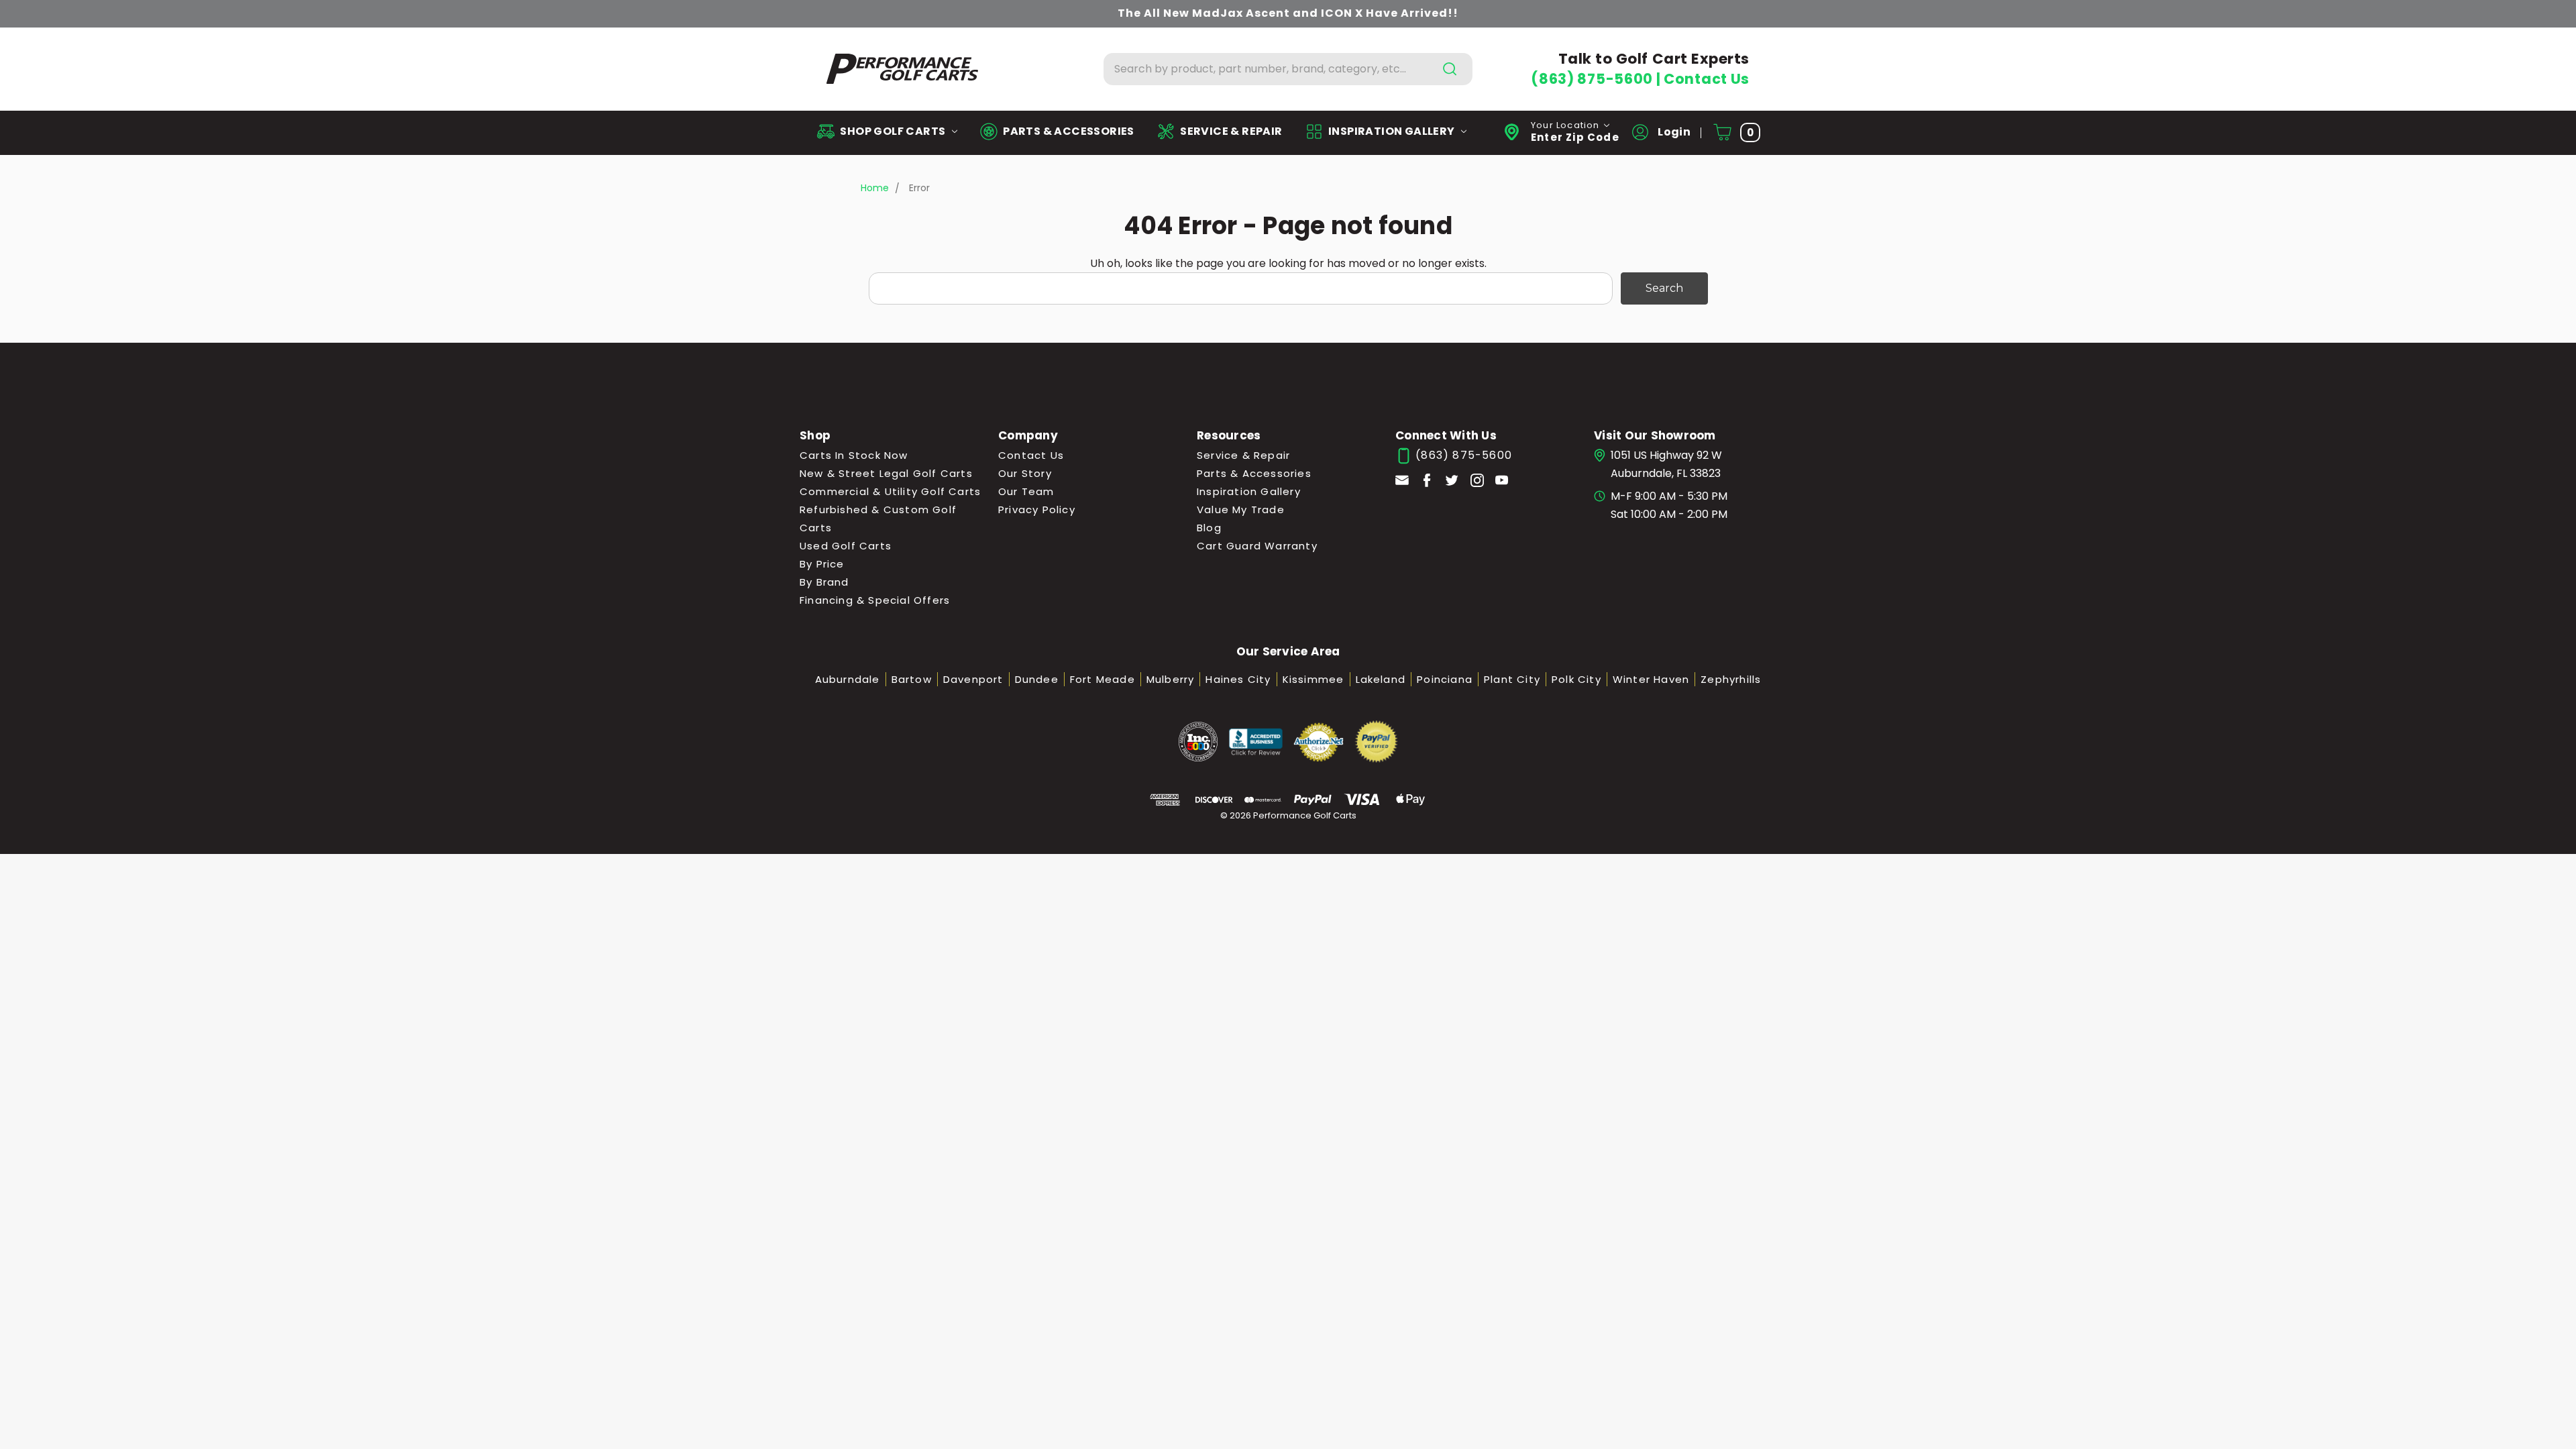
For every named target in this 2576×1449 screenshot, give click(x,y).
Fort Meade (1103, 679)
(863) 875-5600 (1593, 79)
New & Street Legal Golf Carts (886, 473)
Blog (1209, 528)
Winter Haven (1651, 679)
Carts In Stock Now (854, 455)
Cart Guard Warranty (1257, 546)
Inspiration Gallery (1249, 491)
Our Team (1026, 491)
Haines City (1238, 679)
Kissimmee (1313, 679)
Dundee (1037, 679)
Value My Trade (1241, 509)
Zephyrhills (1731, 679)
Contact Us (1707, 79)
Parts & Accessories (1254, 473)
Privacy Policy (1037, 509)
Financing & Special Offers (875, 600)
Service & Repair (1243, 455)
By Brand (824, 582)
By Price (822, 564)
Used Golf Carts (846, 546)
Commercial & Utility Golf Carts (890, 491)
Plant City (1512, 679)
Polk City (1576, 679)
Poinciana (1445, 679)
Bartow (912, 679)
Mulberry (1171, 679)
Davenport (973, 679)
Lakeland (1381, 679)
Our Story (1025, 473)
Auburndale (848, 679)
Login (1673, 132)
